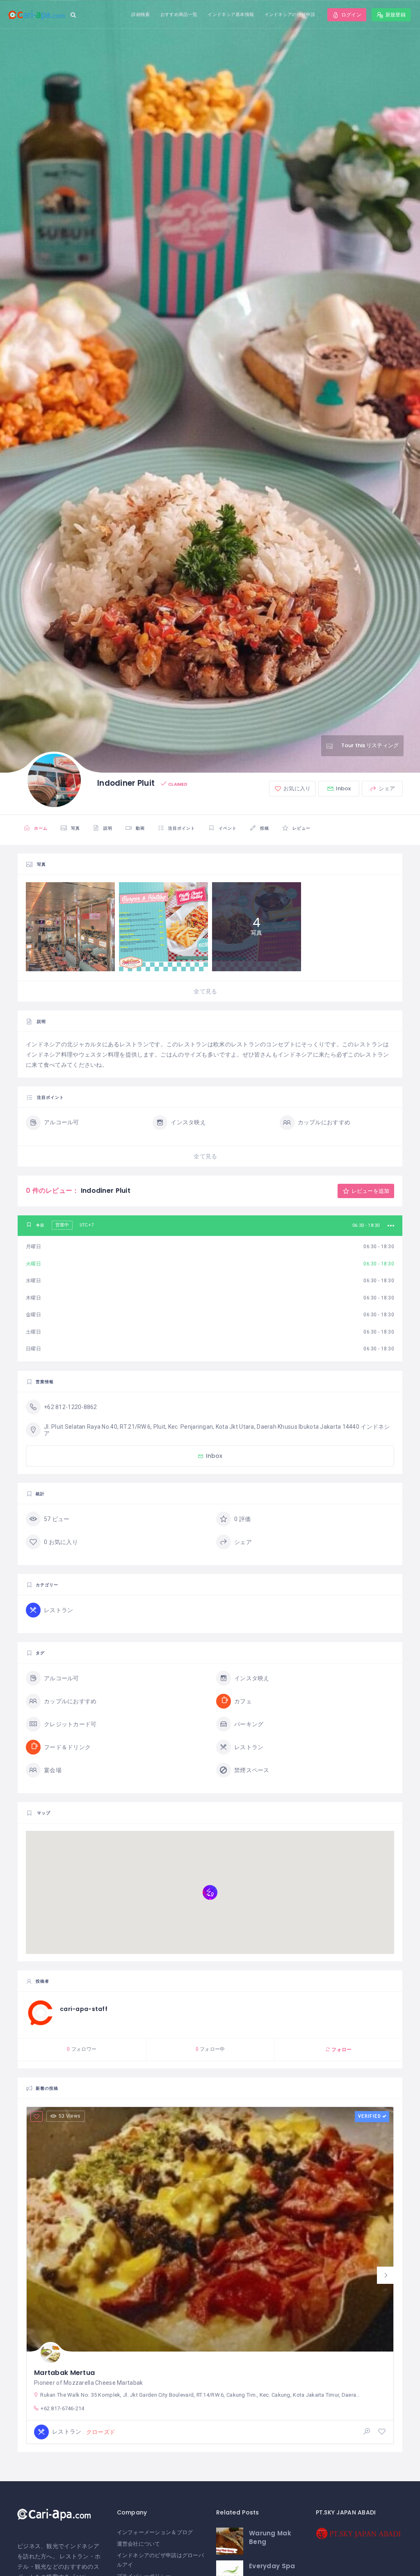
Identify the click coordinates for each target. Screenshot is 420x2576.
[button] (386, 2275)
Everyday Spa (272, 2566)
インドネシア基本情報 (231, 14)
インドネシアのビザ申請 (290, 14)
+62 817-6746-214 (62, 2408)
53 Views (70, 2116)
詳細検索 (140, 14)
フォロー (341, 2049)
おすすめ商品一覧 (179, 14)
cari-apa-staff (84, 2009)
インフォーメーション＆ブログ (155, 2532)
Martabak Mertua (64, 2373)
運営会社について (139, 2544)
